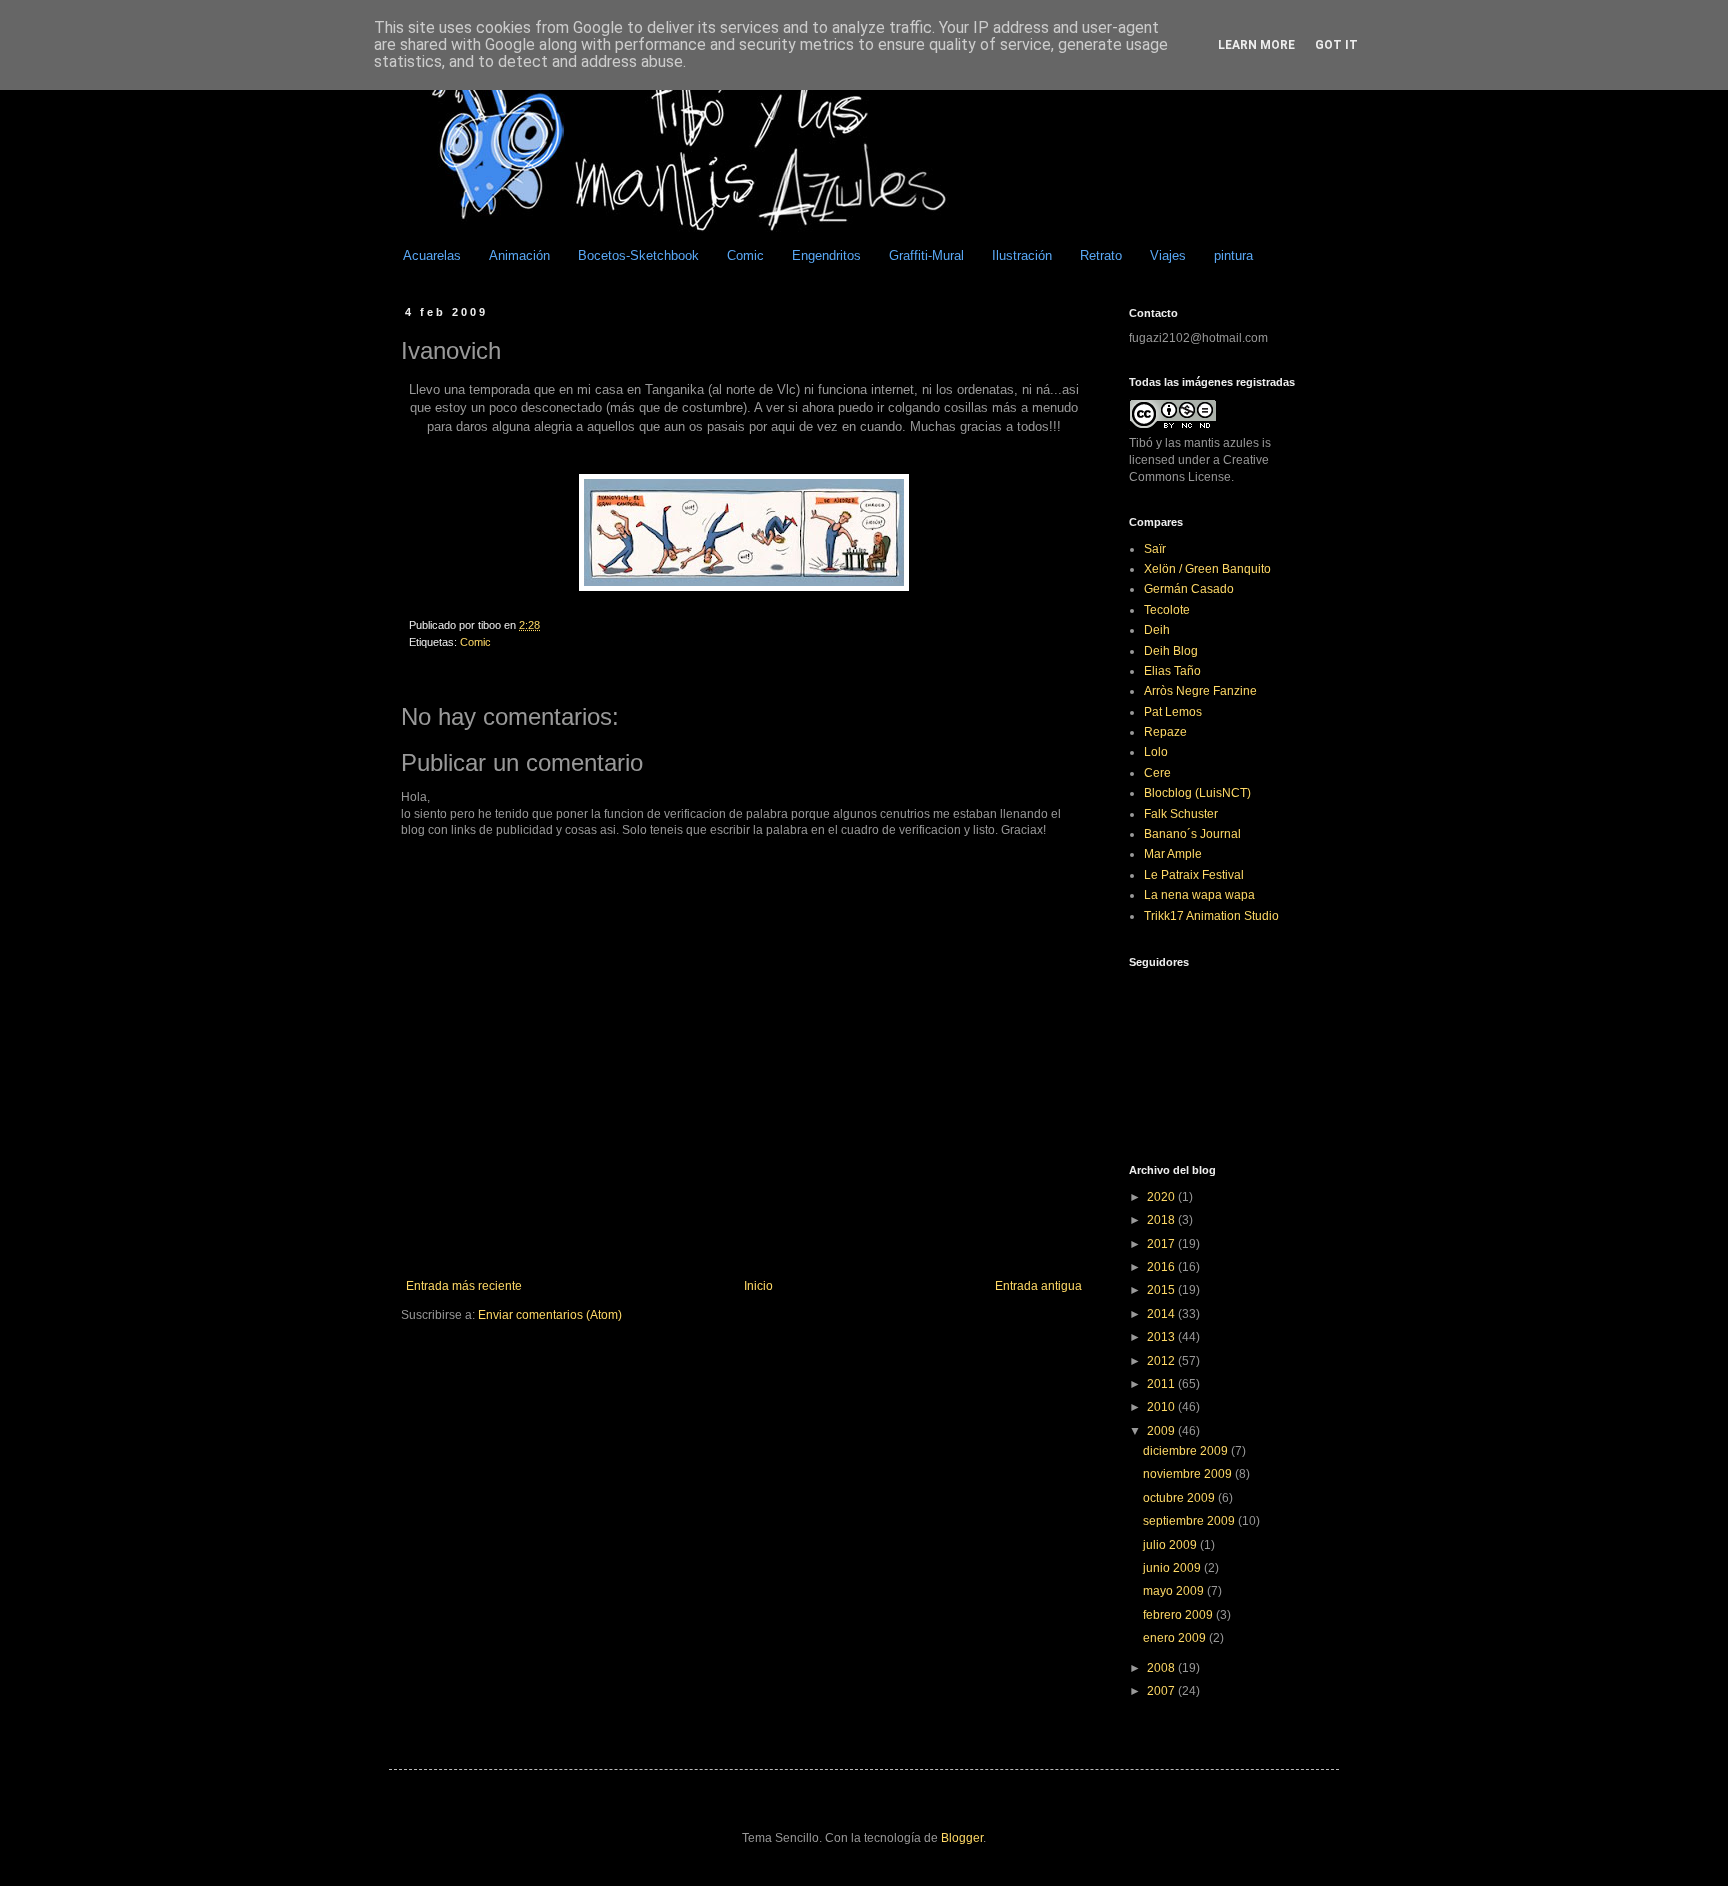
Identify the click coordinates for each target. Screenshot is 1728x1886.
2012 (1162, 1361)
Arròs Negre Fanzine (1200, 691)
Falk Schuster (1181, 814)
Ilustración (1022, 255)
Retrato (1101, 255)
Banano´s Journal (1192, 834)
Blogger (962, 1838)
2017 (1162, 1244)
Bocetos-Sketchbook (638, 255)
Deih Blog (1171, 651)
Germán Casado (1189, 589)
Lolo (1156, 752)
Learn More (1256, 45)
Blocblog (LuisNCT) (1197, 793)
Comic (745, 255)
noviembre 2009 (1189, 1474)
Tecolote (1167, 610)
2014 (1162, 1314)
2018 (1162, 1220)
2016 (1162, 1267)
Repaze (1165, 732)
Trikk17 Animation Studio (1211, 916)
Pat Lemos (1173, 712)
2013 (1162, 1337)
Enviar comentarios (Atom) (550, 1315)
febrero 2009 (1179, 1615)
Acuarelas (432, 255)
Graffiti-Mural (926, 255)
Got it (1336, 45)
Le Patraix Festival (1194, 875)
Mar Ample (1173, 854)
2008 (1162, 1668)
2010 (1162, 1407)
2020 (1162, 1197)
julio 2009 (1171, 1545)
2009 (1162, 1431)
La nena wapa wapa (1199, 895)
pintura (1233, 255)
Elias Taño (1172, 671)
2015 (1162, 1290)
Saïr (1155, 549)
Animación (519, 255)
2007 (1162, 1691)
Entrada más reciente (464, 1286)
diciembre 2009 (1187, 1451)
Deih (1157, 630)
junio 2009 (1173, 1568)
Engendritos (826, 255)
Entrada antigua (1038, 1286)
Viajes (1168, 255)
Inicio (758, 1286)
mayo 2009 (1175, 1591)
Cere (1157, 773)
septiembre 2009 (1190, 1521)
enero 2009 (1176, 1638)
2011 (1162, 1384)
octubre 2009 (1180, 1498)
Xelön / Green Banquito (1207, 569)
